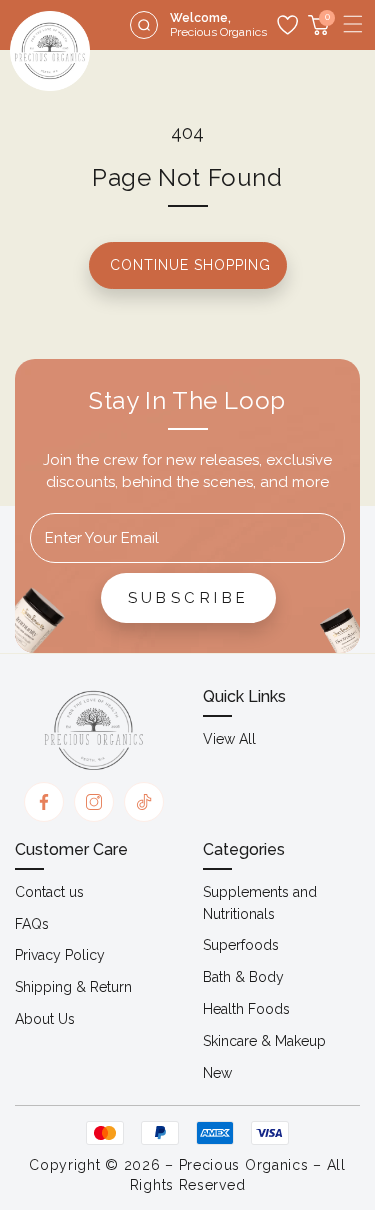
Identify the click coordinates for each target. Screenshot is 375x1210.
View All (229, 739)
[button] (353, 24)
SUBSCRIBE (189, 598)
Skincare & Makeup (264, 1041)
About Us (45, 1019)
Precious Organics (244, 1165)
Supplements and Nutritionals (260, 903)
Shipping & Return (73, 987)
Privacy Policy (60, 955)
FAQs (32, 924)
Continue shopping (190, 265)
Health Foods (246, 1009)
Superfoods (241, 945)
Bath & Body (243, 977)
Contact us (49, 892)
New (217, 1073)
